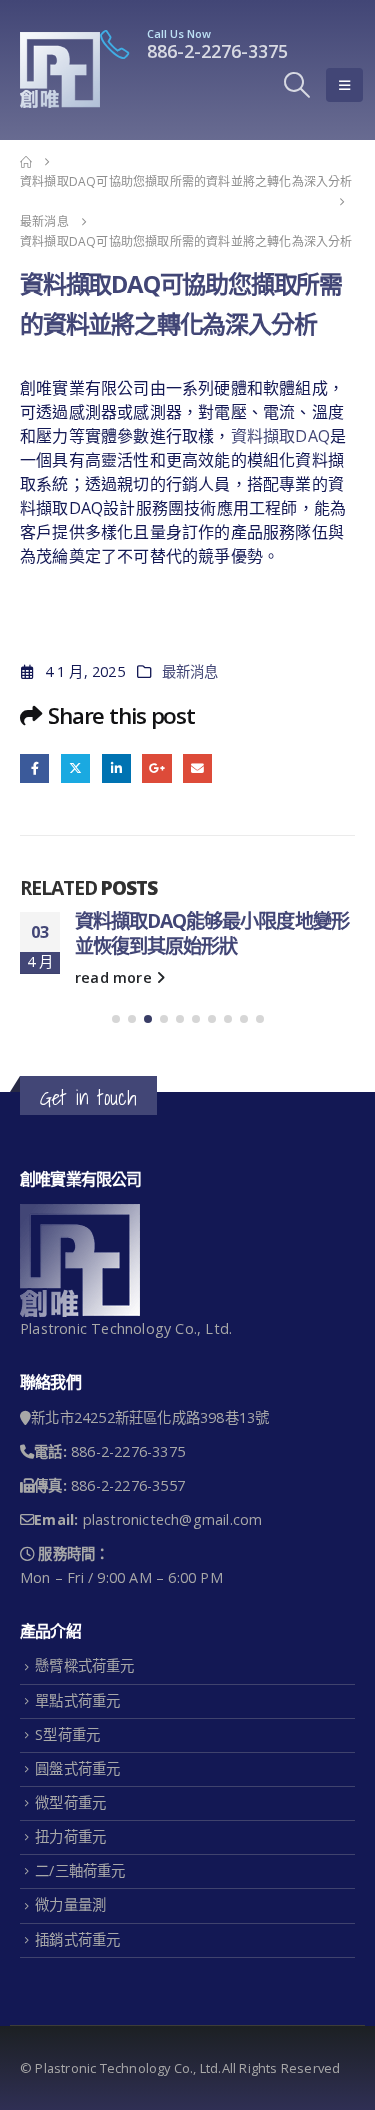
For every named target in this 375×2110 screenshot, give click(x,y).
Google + (156, 768)
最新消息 (190, 671)
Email (197, 768)
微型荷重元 (70, 1850)
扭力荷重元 (70, 1884)
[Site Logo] (60, 69)
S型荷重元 (67, 1782)
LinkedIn (116, 768)
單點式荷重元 (77, 1748)
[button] (297, 85)
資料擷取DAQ (280, 436)
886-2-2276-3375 (217, 51)
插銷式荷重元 (77, 1987)
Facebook (34, 768)
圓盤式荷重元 (77, 1816)
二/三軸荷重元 (80, 1918)
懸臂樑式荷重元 (84, 1713)
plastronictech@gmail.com (173, 1567)
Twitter (75, 768)
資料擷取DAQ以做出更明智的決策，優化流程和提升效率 (203, 933)
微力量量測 (70, 1952)
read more (115, 1025)
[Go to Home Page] (26, 162)
